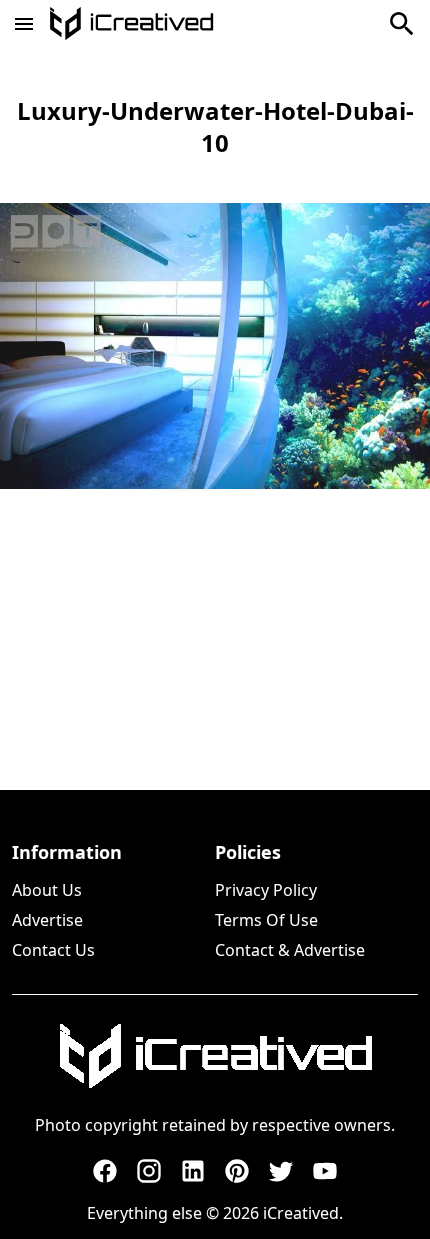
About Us (47, 890)
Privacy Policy (266, 890)
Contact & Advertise (290, 950)
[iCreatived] (215, 1056)
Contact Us (53, 950)
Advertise (47, 920)
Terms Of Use (266, 920)
